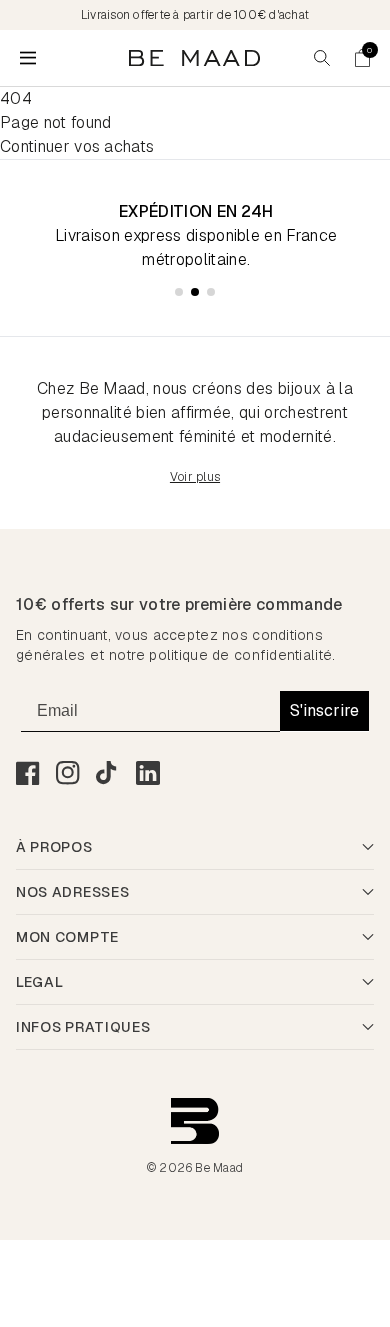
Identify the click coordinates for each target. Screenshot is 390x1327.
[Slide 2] (195, 292)
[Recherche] (322, 58)
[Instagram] (68, 773)
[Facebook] (28, 773)
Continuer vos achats (77, 146)
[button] (362, 58)
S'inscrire (324, 710)
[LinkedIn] (148, 773)
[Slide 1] (179, 292)
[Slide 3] (211, 292)
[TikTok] (108, 773)
